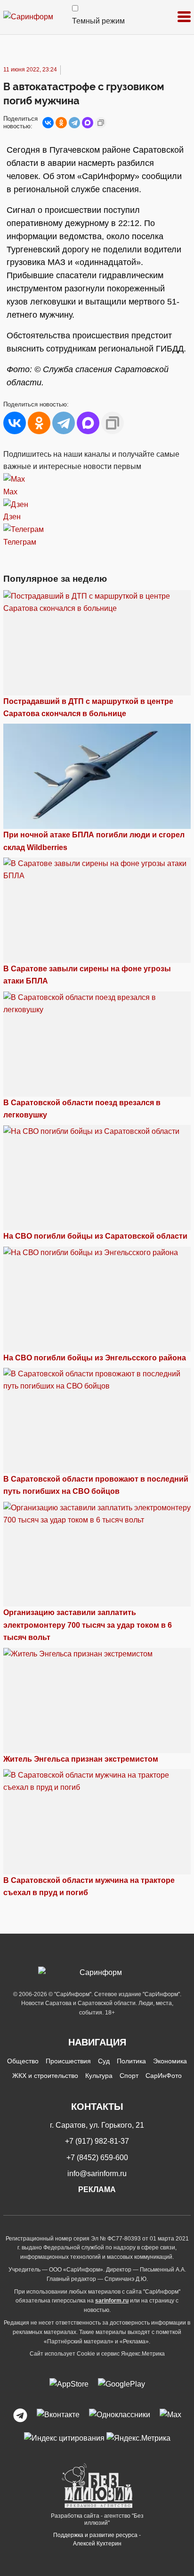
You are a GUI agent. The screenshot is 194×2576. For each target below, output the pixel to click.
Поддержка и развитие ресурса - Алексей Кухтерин (97, 2539)
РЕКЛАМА (97, 2190)
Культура (99, 2076)
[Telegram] (74, 123)
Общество (23, 2061)
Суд (104, 2061)
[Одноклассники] (61, 123)
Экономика (170, 2061)
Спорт (129, 2076)
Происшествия (68, 2061)
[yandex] (64, 2438)
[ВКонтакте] (48, 123)
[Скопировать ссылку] (101, 123)
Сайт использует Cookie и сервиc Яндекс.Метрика (97, 2354)
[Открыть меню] (184, 17)
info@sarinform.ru (97, 2174)
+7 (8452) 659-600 (97, 2158)
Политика (131, 2061)
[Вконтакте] (58, 2415)
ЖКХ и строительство (45, 2076)
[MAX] (88, 123)
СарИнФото (164, 2076)
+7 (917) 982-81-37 (97, 2141)
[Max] (170, 2415)
